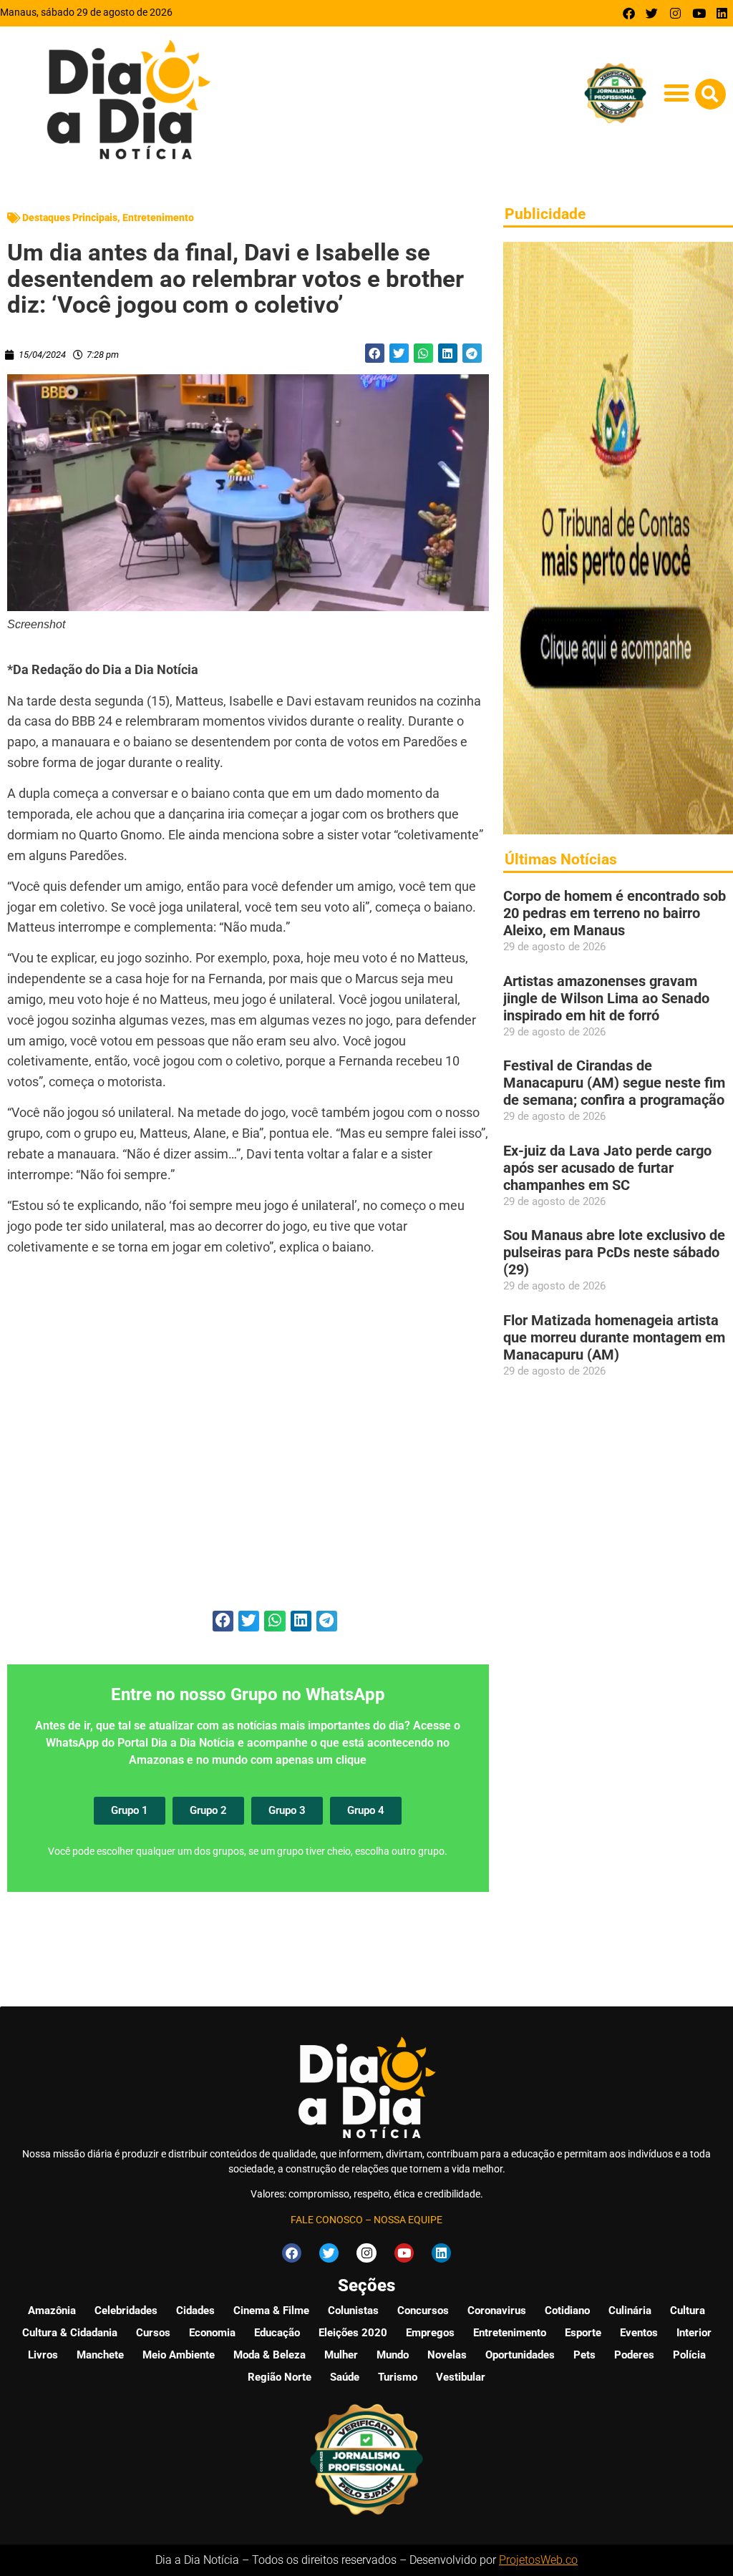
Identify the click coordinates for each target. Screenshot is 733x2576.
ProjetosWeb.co (538, 2560)
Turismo (398, 2377)
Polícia (689, 2355)
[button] (677, 93)
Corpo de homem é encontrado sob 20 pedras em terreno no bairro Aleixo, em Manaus (615, 913)
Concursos (423, 2311)
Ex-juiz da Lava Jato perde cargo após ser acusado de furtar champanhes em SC (607, 1168)
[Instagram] (675, 13)
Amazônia (52, 2311)
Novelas (447, 2355)
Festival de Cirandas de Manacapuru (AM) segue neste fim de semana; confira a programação (614, 1083)
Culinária (630, 2311)
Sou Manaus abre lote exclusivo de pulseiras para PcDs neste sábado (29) (614, 1252)
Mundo (393, 2355)
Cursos (153, 2333)
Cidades (195, 2311)
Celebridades (126, 2311)
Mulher (341, 2355)
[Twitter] (652, 13)
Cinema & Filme (271, 2311)
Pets (584, 2355)
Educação (277, 2333)
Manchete (100, 2355)
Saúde (345, 2377)
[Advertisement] (248, 1441)
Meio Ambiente (179, 2355)
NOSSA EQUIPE (408, 2220)
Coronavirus (497, 2311)
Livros (43, 2355)
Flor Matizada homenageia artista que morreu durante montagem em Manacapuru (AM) (614, 1337)
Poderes (634, 2355)
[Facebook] (629, 13)
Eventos (639, 2333)
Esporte (583, 2333)
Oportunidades (520, 2355)
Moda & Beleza (270, 2355)
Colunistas (353, 2311)
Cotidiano (567, 2311)
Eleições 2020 (353, 2333)
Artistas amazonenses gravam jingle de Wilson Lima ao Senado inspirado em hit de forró (606, 998)
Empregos (430, 2333)
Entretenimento (158, 218)
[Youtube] (699, 13)
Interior (694, 2333)
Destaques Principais (70, 218)
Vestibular (461, 2377)
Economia (212, 2333)
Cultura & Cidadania (70, 2333)
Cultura (688, 2311)
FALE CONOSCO (327, 2220)
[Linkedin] (722, 13)
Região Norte (280, 2377)
